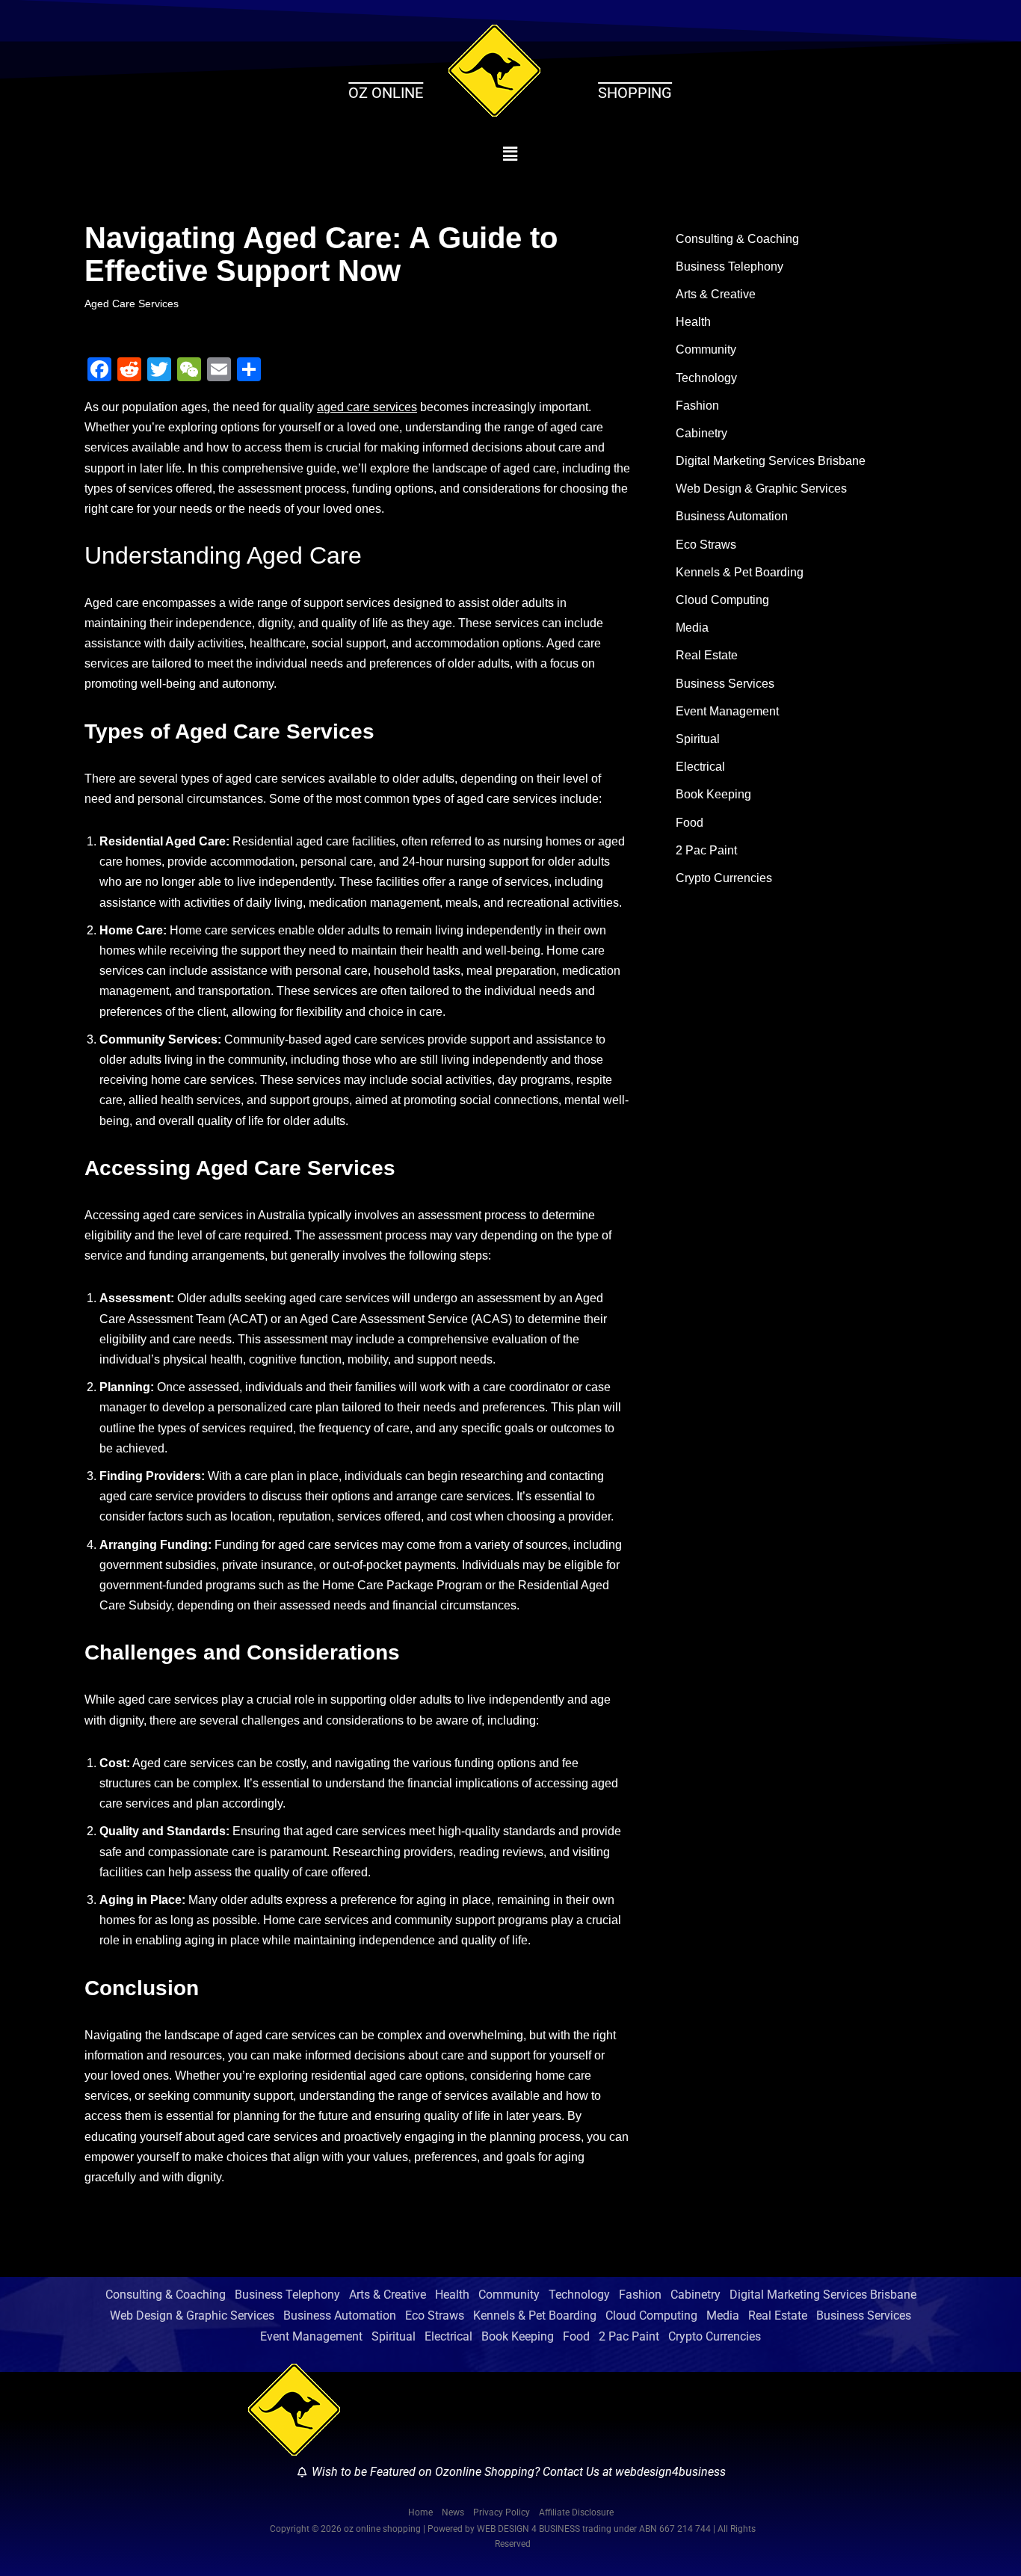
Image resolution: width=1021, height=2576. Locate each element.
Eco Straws (706, 545)
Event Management (727, 711)
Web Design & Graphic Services (761, 489)
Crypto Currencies (724, 878)
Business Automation (732, 516)
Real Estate (707, 655)
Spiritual (698, 739)
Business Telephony (729, 266)
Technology (706, 378)
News (453, 2512)
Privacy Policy (502, 2512)
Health (693, 322)
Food (690, 823)
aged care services (367, 407)
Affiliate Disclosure (576, 2512)
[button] (511, 154)
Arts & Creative (716, 294)
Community (706, 349)
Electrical (700, 767)
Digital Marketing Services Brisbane (771, 461)
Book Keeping (713, 794)
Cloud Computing (722, 600)
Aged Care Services (132, 303)
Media (692, 628)
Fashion (697, 406)
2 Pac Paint (706, 850)
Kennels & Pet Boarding (740, 572)
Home (420, 2512)
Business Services (725, 684)
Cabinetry (701, 433)
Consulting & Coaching (737, 239)
